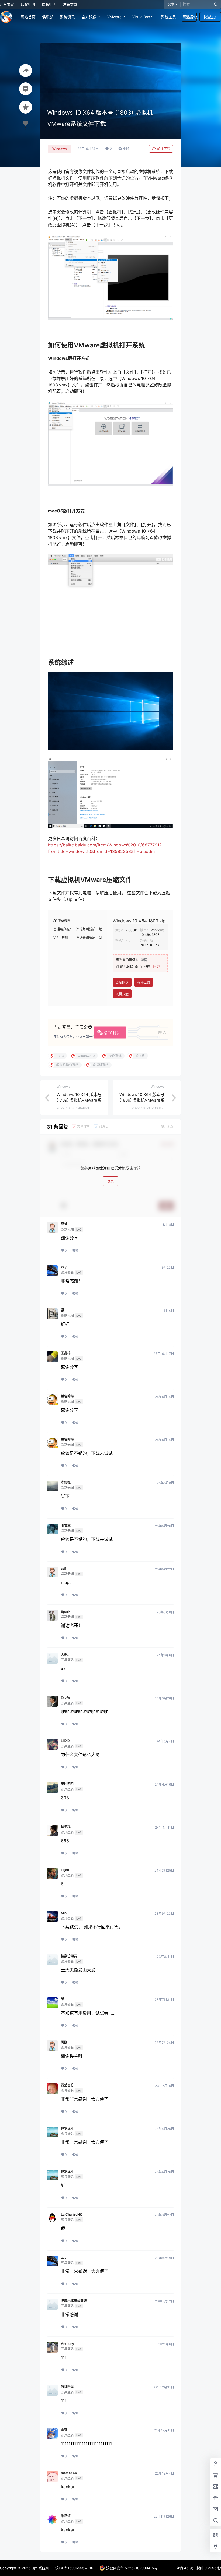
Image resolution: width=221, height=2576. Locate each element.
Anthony (68, 2344)
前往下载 (164, 149)
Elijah (65, 1870)
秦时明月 (67, 1784)
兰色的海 (67, 1396)
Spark (66, 1612)
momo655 (69, 2473)
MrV (64, 1913)
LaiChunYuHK (71, 2215)
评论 (156, 966)
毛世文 (66, 1526)
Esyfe (65, 1698)
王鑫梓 (66, 1353)
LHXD (65, 1741)
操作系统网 (40, 2568)
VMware (114, 17)
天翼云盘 (122, 994)
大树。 (66, 1655)
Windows (59, 149)
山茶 (64, 2430)
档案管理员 (69, 1956)
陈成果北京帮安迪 (74, 2301)
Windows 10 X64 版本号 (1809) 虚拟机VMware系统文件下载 (142, 1100)
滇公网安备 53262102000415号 (132, 2568)
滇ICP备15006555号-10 (74, 2568)
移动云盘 (144, 983)
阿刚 (64, 2042)
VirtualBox (141, 17)
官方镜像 (89, 17)
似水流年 (67, 2128)
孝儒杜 (66, 1482)
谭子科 (66, 1827)
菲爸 (64, 1224)
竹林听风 (67, 2387)
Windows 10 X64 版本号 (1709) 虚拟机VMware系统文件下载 (79, 1100)
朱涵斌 (66, 2516)
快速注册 (210, 17)
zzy (64, 1267)
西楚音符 (67, 2085)
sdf (64, 1569)
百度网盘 (122, 983)
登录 (110, 1181)
